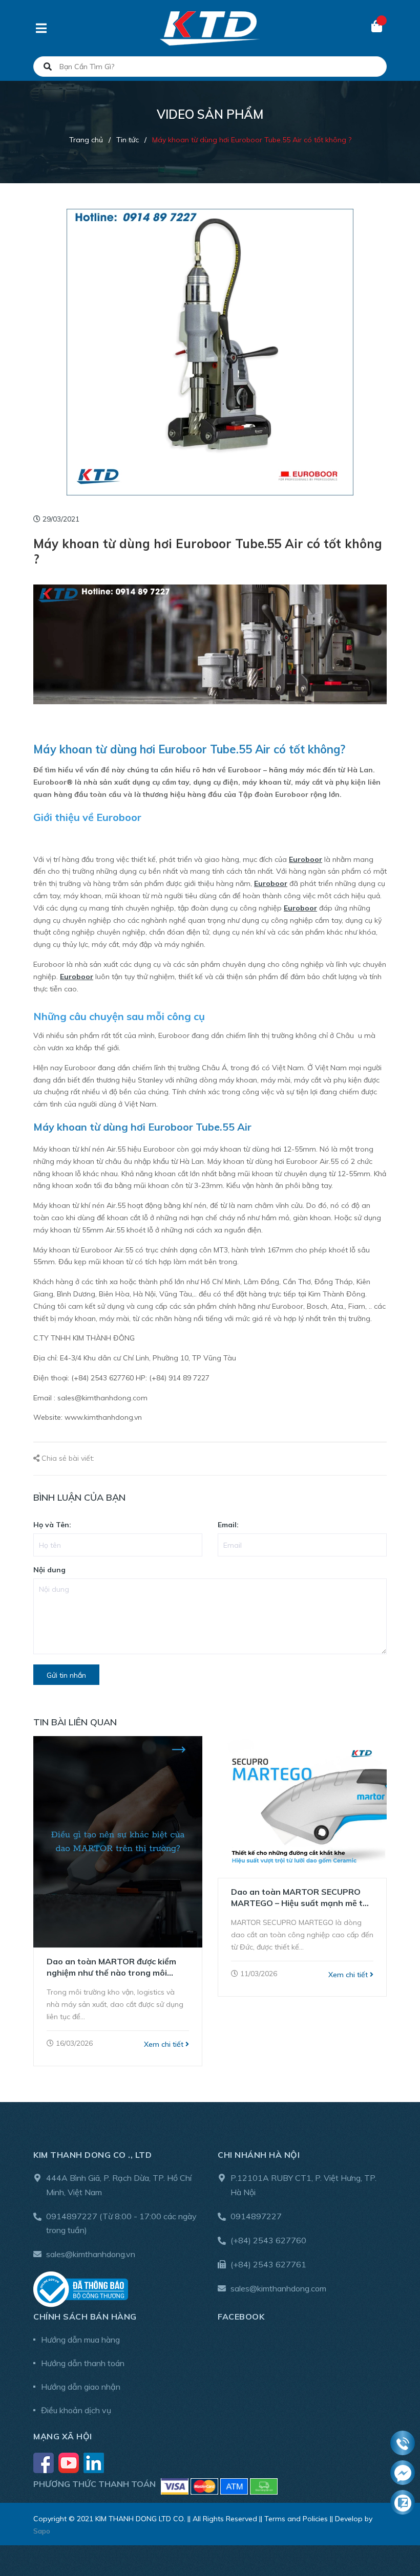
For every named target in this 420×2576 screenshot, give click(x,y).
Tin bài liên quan (75, 1722)
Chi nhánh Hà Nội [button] (259, 2155)
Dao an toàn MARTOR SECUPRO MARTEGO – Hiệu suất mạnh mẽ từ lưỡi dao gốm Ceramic (299, 1898)
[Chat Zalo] (403, 2503)
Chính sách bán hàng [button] (85, 2317)
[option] (118, 1901)
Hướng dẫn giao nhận (81, 2387)
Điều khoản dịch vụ (76, 2410)
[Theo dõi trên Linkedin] (94, 2462)
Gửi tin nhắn (66, 1675)
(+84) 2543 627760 (268, 2240)
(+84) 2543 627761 (268, 2264)
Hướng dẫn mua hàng (80, 2340)
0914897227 (72, 2216)
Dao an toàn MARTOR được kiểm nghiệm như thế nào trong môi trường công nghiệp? (111, 1967)
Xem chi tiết (165, 2044)
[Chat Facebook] (403, 2473)
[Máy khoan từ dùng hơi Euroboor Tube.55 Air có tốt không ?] (210, 352)
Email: (228, 1525)
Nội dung (49, 1570)
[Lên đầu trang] (392, 2526)
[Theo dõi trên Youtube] (70, 2462)
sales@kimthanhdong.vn (91, 2254)
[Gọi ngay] (403, 2443)
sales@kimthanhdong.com (278, 2288)
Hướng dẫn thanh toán (83, 2363)
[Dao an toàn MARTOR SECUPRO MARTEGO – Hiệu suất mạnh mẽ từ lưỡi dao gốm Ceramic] (302, 1807)
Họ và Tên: (52, 1525)
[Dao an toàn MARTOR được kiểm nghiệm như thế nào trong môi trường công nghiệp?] (118, 1842)
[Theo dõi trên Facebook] (45, 2462)
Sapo (42, 2531)
